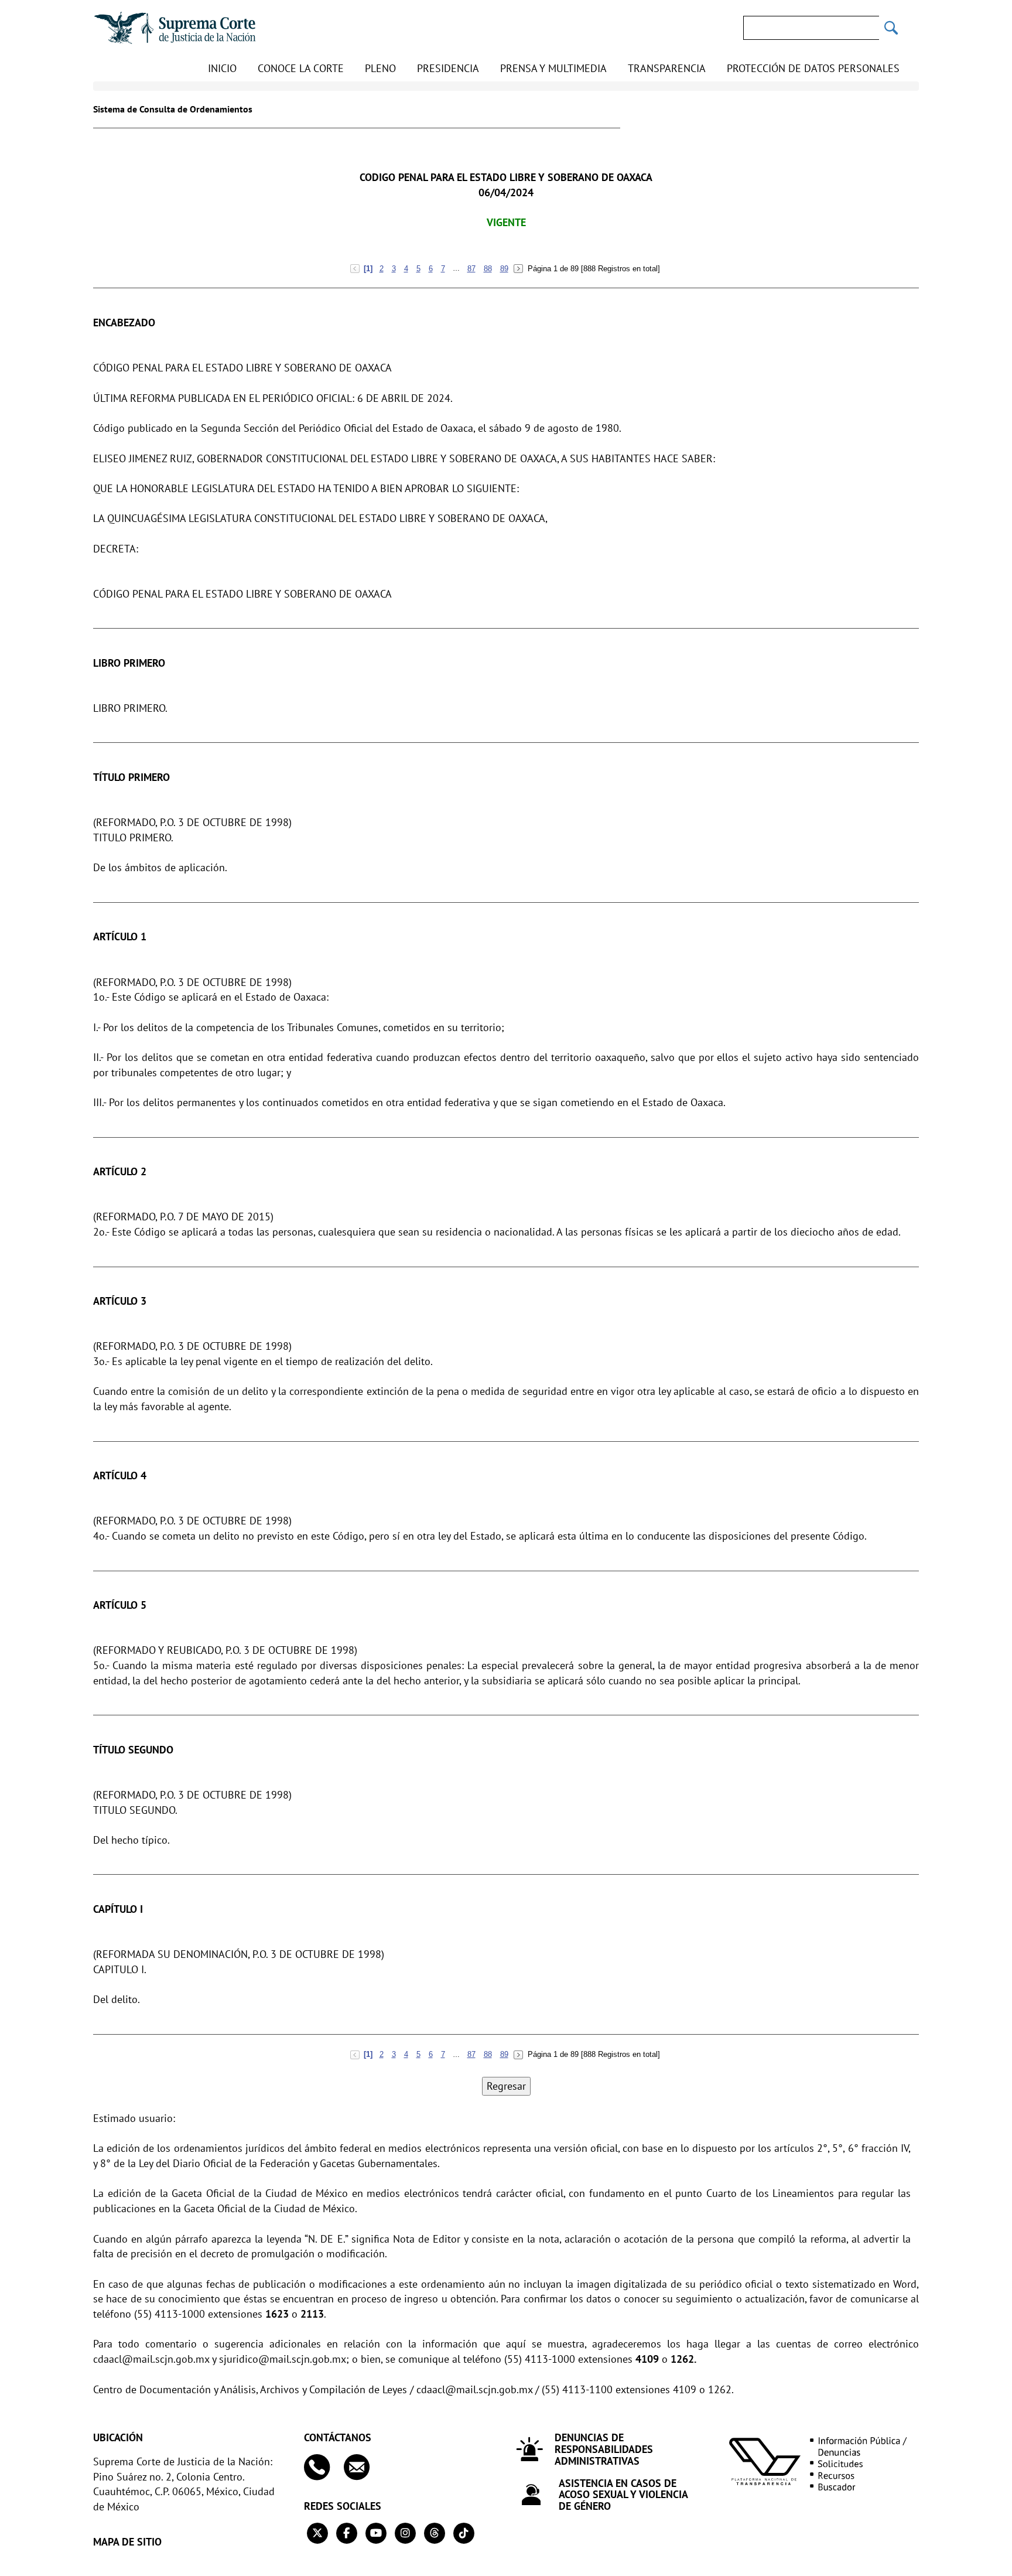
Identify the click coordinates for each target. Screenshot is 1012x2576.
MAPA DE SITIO (127, 2542)
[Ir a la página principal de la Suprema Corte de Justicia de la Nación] (175, 28)
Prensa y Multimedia (553, 68)
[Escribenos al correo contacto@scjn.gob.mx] (362, 2467)
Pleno (380, 68)
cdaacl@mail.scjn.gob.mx (151, 2359)
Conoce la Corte (301, 68)
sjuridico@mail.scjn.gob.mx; (284, 2359)
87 (471, 269)
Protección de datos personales (813, 68)
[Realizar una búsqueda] (891, 28)
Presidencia (448, 68)
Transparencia (667, 68)
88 (488, 269)
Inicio (222, 68)
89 (504, 269)
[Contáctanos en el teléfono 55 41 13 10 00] (322, 2467)
